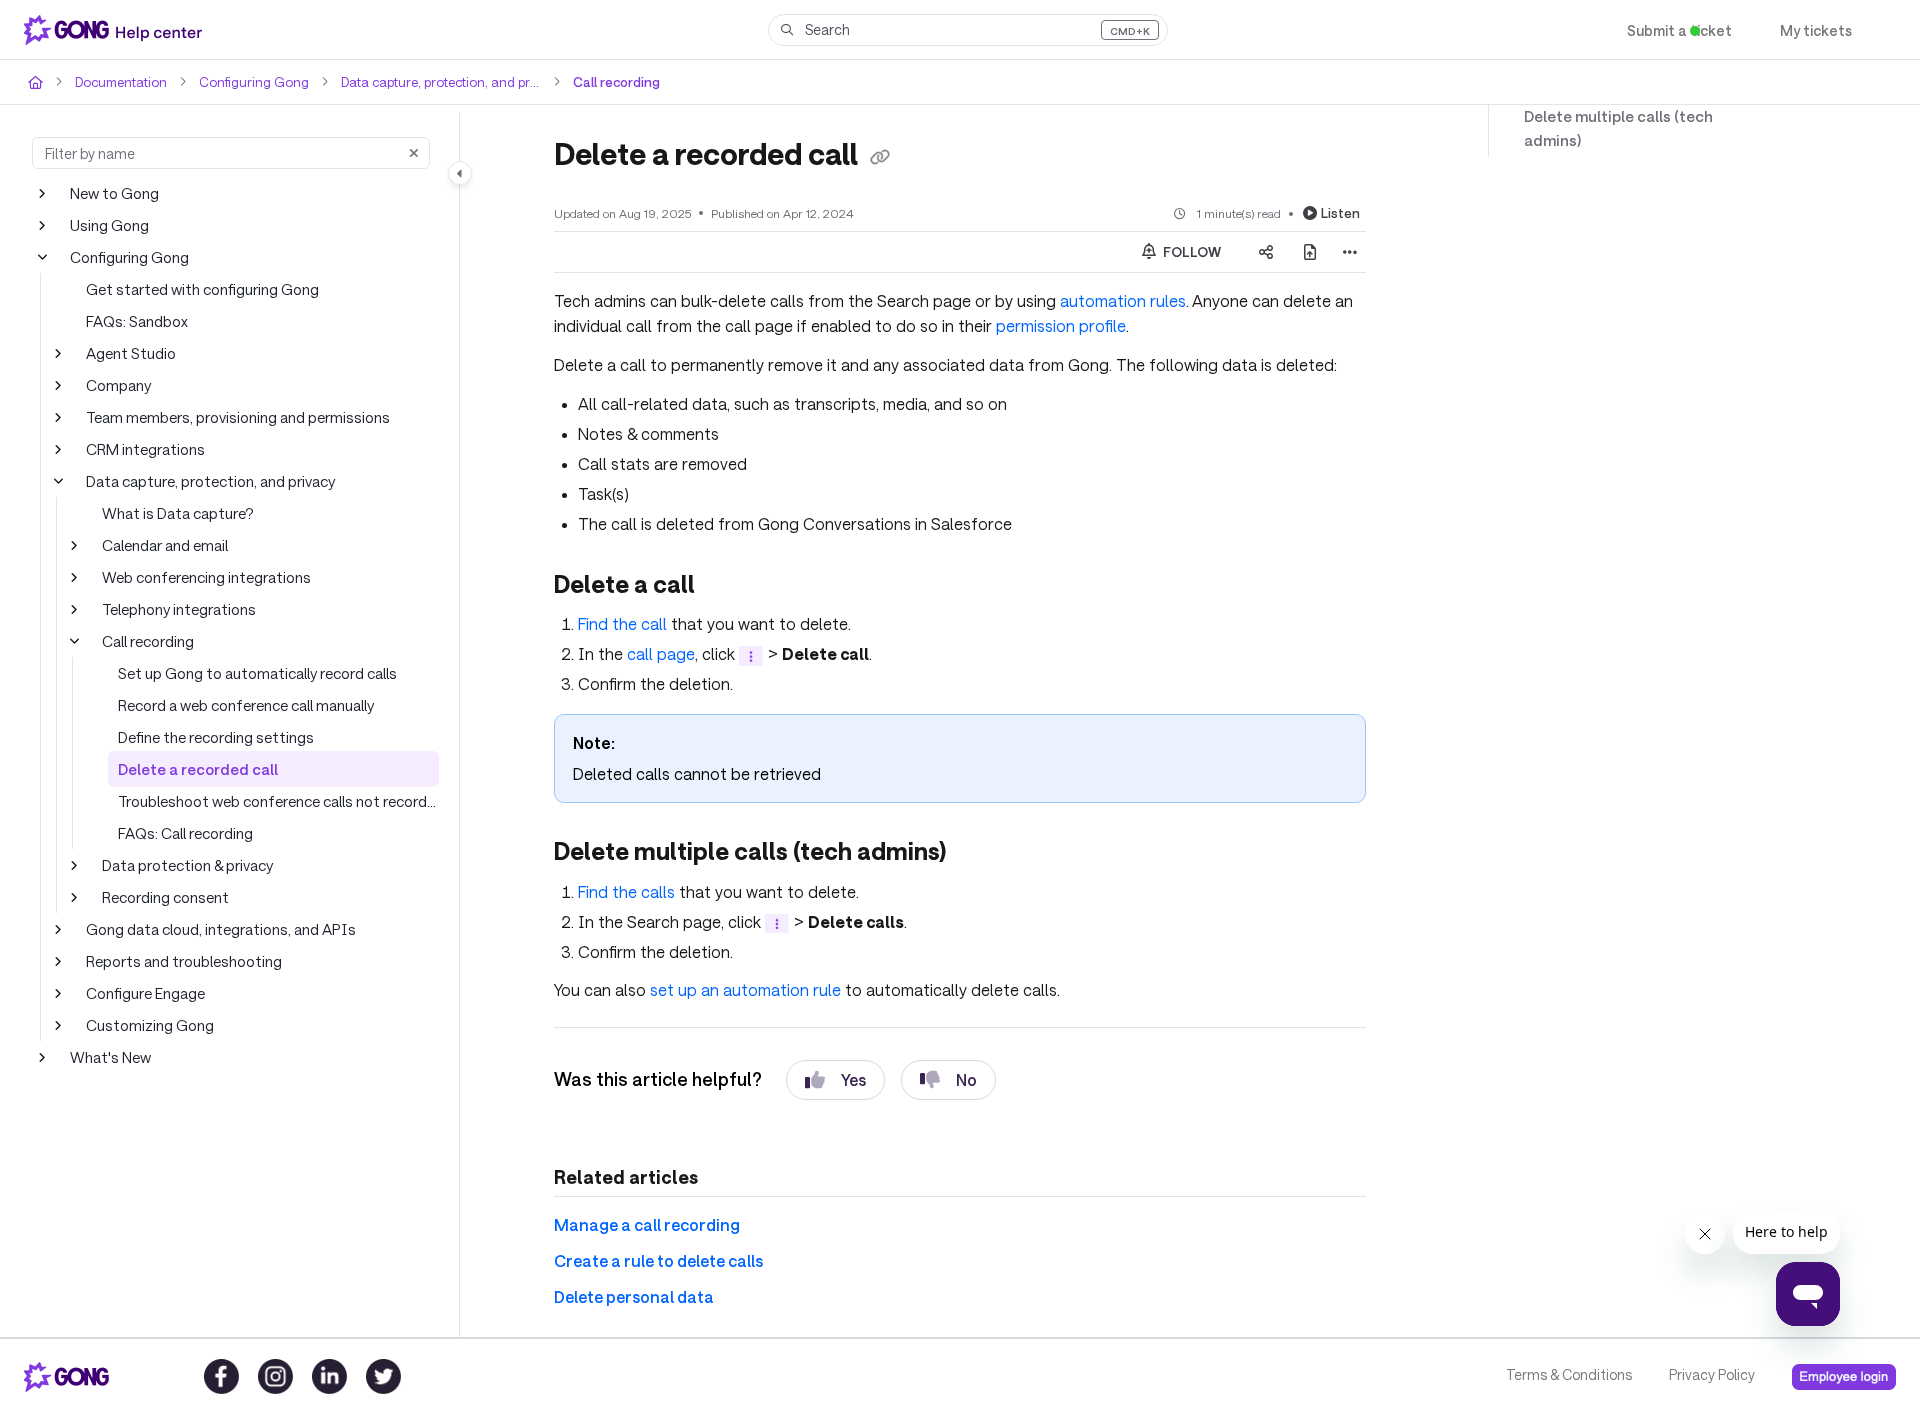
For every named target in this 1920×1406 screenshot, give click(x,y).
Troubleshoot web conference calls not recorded (274, 800)
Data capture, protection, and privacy (426, 81)
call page (653, 651)
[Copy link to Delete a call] (724, 584)
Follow (1191, 250)
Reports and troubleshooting (177, 960)
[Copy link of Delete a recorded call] (889, 156)
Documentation (118, 81)
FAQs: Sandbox (138, 320)
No (949, 1075)
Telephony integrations (174, 608)
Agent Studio (127, 352)
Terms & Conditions (1567, 1375)
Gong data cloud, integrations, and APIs (214, 928)
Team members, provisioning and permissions (236, 416)
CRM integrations (143, 448)
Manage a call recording (639, 1221)
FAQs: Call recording (186, 832)
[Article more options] (1350, 251)
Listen (1342, 211)
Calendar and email (165, 544)
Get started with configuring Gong (195, 288)
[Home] (117, 30)
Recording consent (163, 896)
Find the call (621, 621)
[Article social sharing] (1266, 251)
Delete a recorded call (189, 768)
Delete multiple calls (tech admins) (1636, 116)
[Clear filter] (414, 153)
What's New (109, 1056)
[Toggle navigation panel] (460, 173)
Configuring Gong (244, 81)
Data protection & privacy (184, 864)
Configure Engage (144, 992)
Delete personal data (628, 1293)
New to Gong (113, 192)
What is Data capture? (174, 512)
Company (118, 384)
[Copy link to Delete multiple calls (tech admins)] (980, 850)
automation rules (1095, 299)
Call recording (597, 81)
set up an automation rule (739, 985)
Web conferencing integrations (200, 576)
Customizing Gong (147, 1024)
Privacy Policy (1710, 1375)
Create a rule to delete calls (651, 1257)
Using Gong (109, 224)
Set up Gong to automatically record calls (252, 672)
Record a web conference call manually (246, 704)
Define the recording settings (211, 736)
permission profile (1035, 324)
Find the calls (625, 887)
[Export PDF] (1310, 251)
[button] (968, 30)
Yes (835, 1075)
